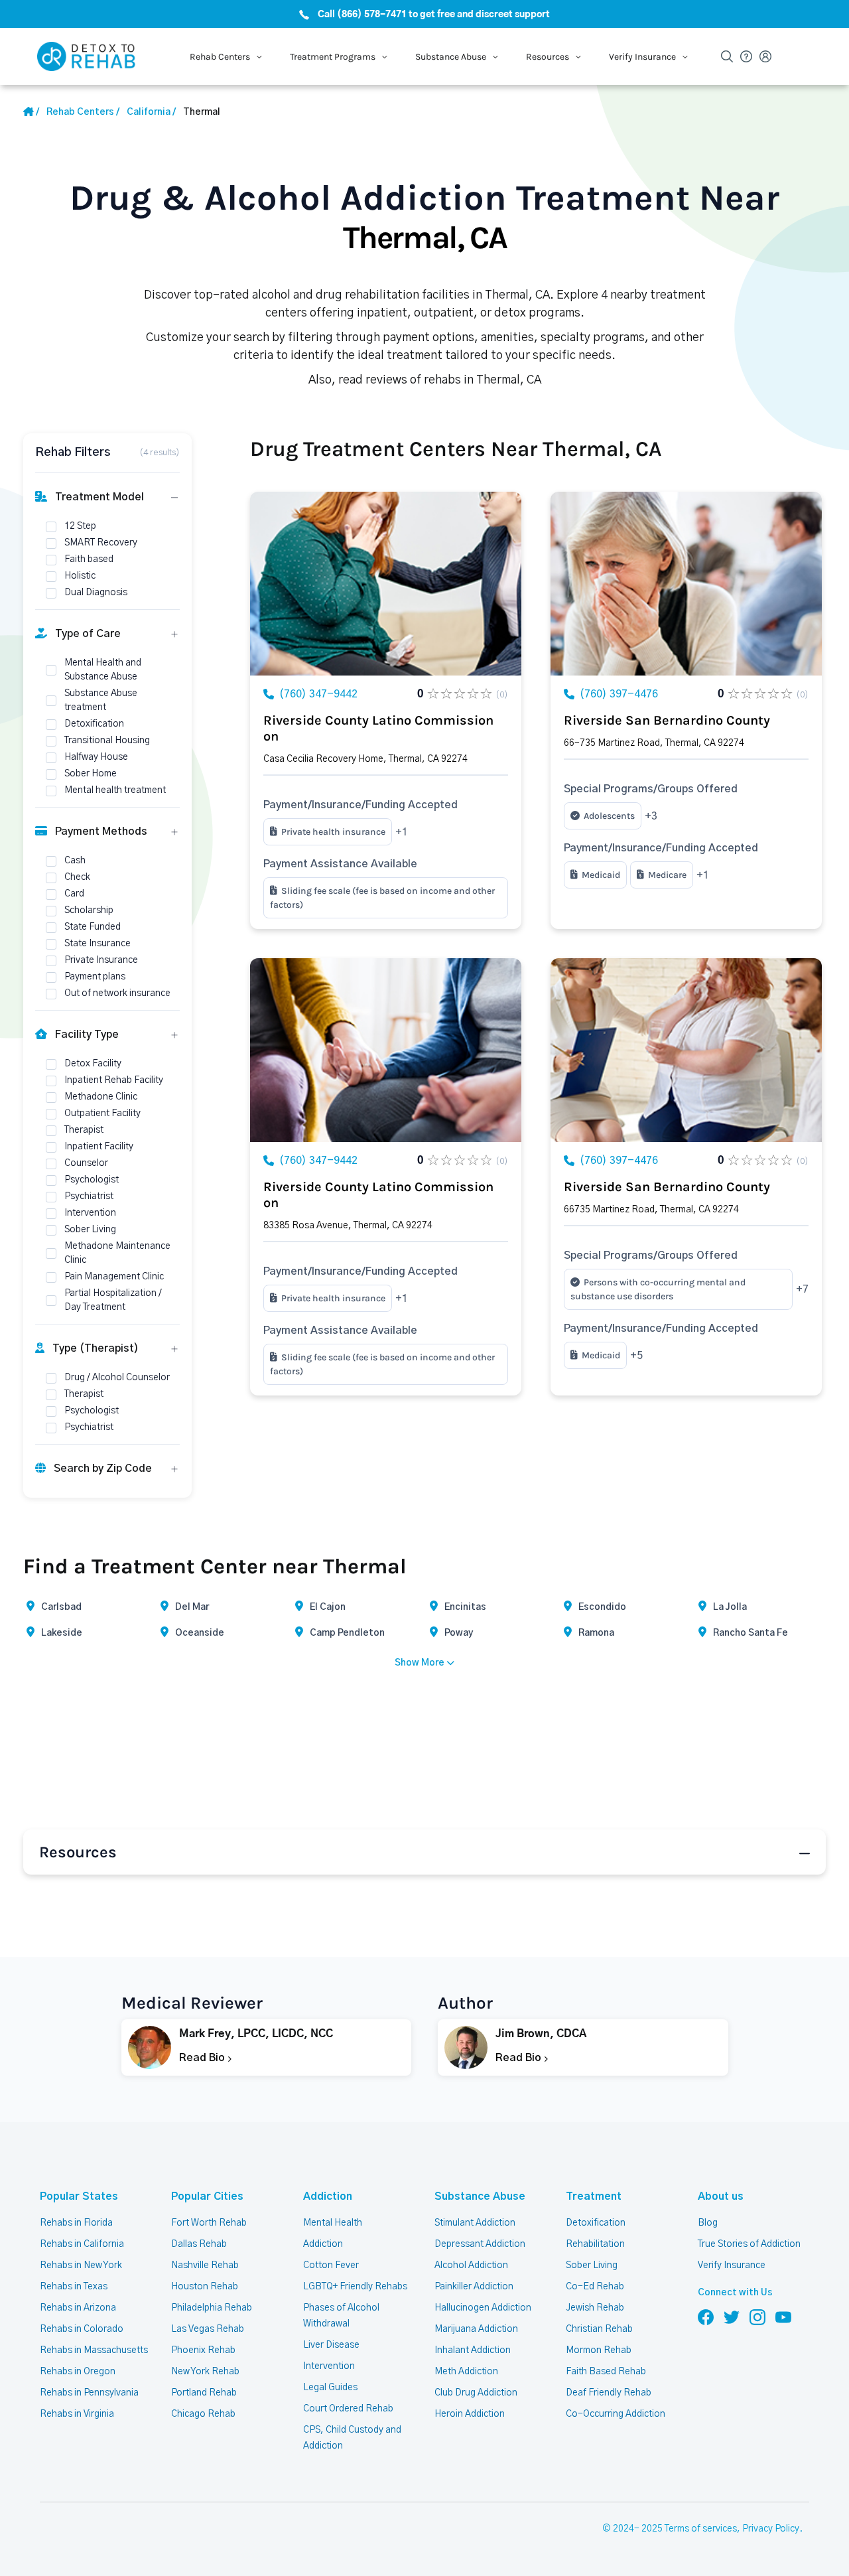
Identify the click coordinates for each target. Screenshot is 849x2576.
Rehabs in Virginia (77, 2414)
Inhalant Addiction (473, 2350)
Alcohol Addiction (471, 2265)
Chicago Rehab (203, 2414)
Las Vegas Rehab (208, 2329)
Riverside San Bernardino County (667, 720)
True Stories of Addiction (749, 2244)
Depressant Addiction (480, 2244)
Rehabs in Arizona (78, 2308)
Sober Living (592, 2265)
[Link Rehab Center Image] (386, 584)
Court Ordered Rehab (348, 2409)
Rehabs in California (82, 2244)
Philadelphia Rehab (212, 2308)
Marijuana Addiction (476, 2329)
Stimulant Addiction (475, 2223)
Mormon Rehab (599, 2350)
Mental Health (333, 2223)
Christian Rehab (599, 2329)
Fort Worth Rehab (209, 2223)
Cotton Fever (331, 2265)
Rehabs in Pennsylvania (89, 2393)
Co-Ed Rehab (595, 2287)
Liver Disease (331, 2345)
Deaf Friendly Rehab (609, 2393)
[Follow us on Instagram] (757, 2317)
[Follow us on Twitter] (732, 2317)
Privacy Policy (771, 2529)
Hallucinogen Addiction (483, 2308)
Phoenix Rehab (203, 2350)
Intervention (329, 2366)
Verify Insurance (732, 2265)
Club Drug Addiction (476, 2393)
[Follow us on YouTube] (783, 2317)
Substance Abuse (480, 2196)
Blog (708, 2223)
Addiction (328, 2196)
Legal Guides (330, 2388)
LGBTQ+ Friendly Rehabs (355, 2287)
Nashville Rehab (205, 2265)
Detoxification (596, 2223)
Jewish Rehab (595, 2308)
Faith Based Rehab (606, 2372)
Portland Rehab (204, 2393)
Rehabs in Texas (74, 2287)
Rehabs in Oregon (78, 2372)
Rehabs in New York (81, 2265)
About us (721, 2196)
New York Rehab (205, 2372)
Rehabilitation (595, 2244)
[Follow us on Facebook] (706, 2317)
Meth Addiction (466, 2372)
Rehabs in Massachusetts (94, 2350)
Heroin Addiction (470, 2414)
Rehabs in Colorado (82, 2329)
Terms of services (701, 2529)
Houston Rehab (205, 2287)
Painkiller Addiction (474, 2287)
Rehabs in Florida (76, 2223)
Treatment (594, 2196)
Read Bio (203, 2058)
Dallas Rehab (199, 2244)
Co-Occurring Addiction (616, 2414)
